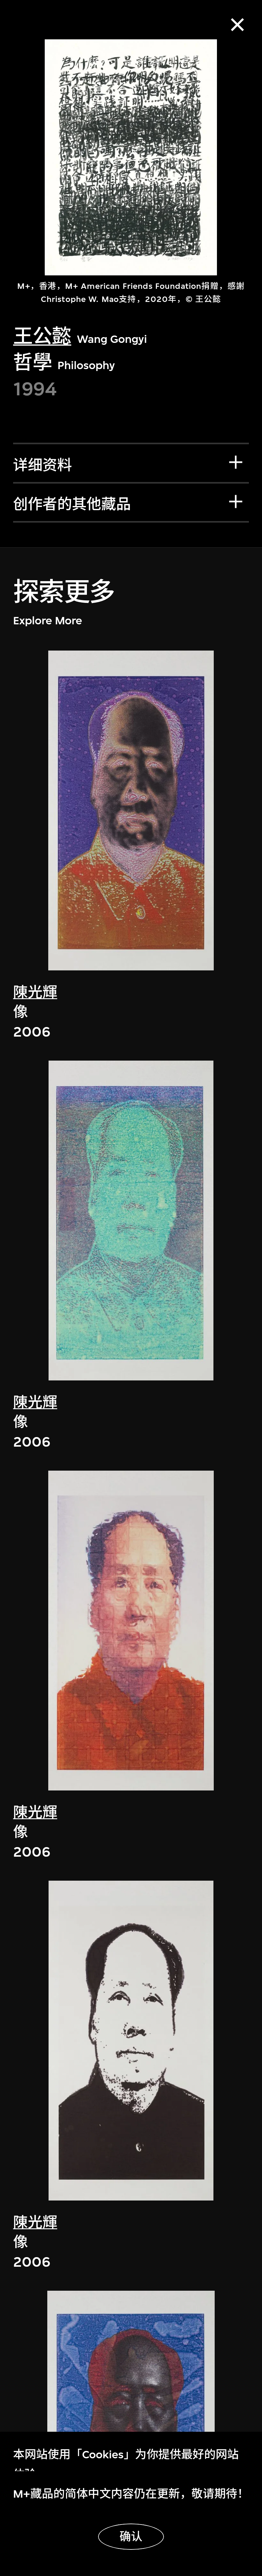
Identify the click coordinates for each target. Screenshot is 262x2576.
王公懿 (42, 337)
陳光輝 (35, 992)
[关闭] (237, 25)
